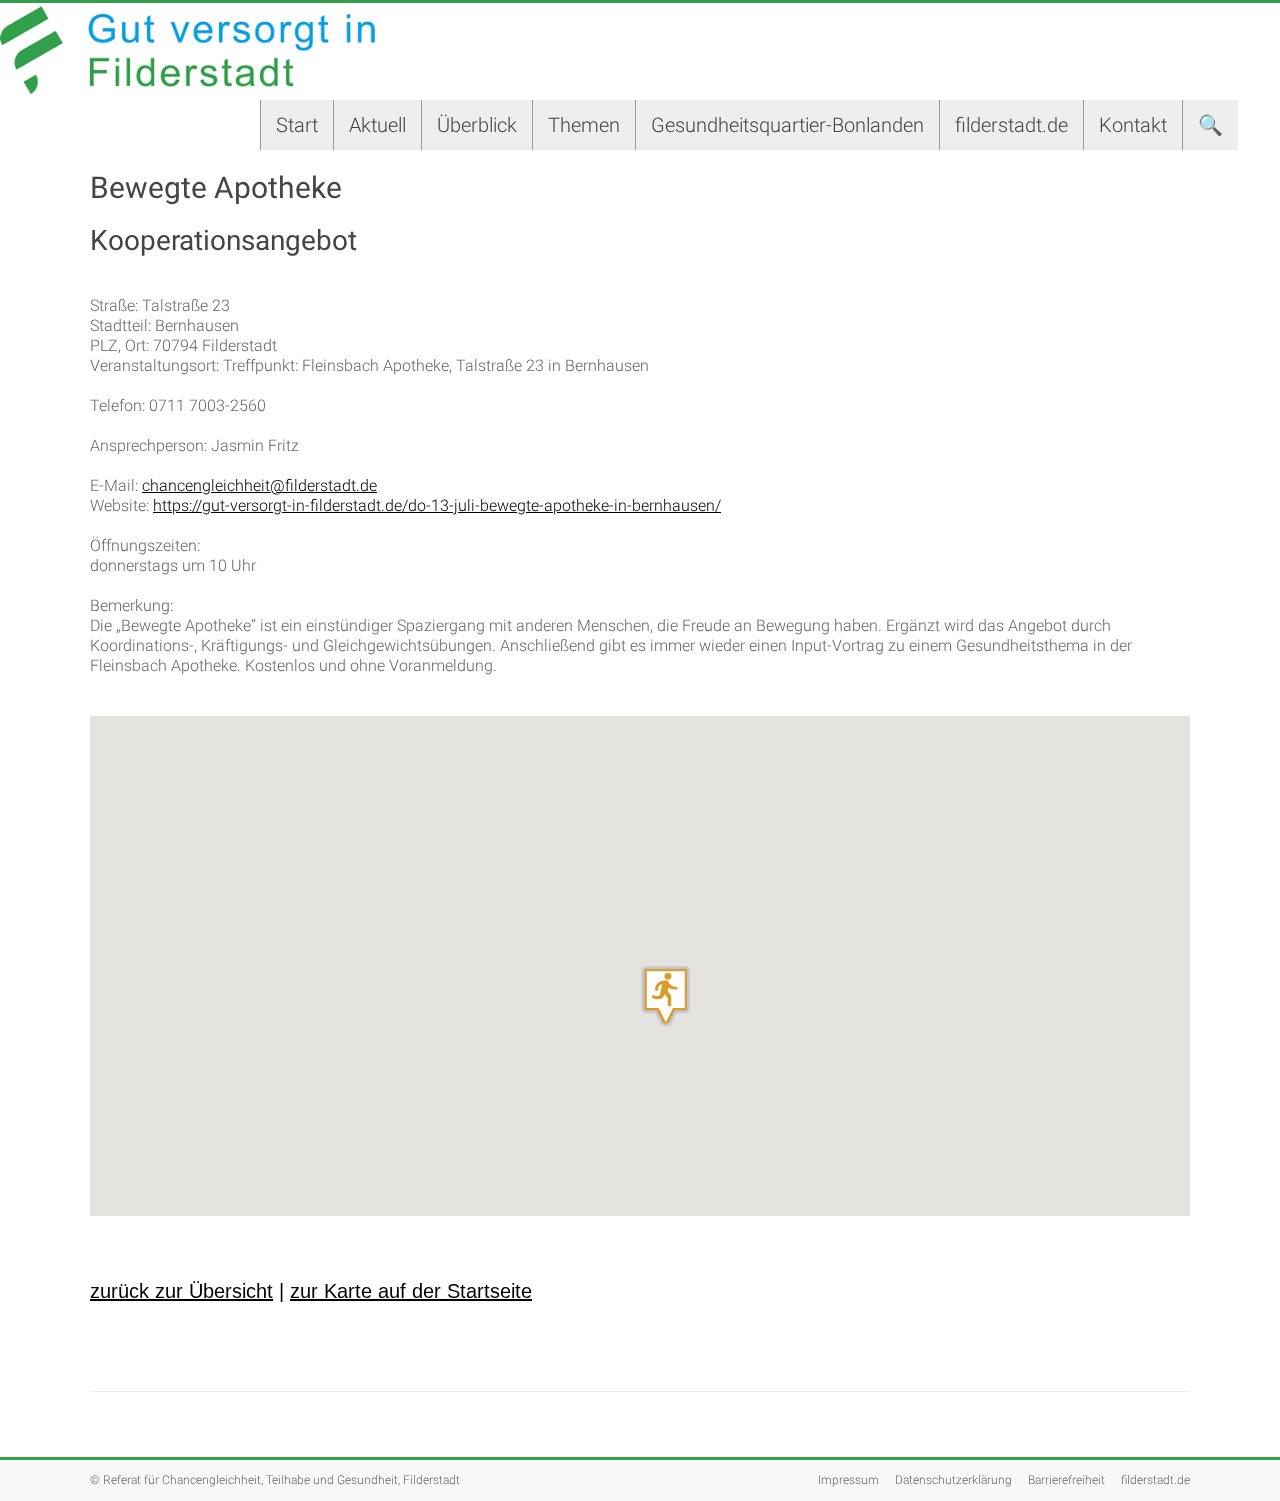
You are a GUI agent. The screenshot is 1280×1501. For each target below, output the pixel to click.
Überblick (477, 125)
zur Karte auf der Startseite (411, 1291)
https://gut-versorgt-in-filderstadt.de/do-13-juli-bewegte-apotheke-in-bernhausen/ (437, 505)
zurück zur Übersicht (181, 1291)
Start (297, 125)
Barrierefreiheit (1066, 1480)
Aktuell (377, 125)
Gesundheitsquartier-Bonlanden (787, 125)
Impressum (848, 1480)
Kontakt (1133, 125)
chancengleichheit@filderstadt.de (259, 485)
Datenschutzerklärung (953, 1480)
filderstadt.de (1011, 125)
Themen (584, 125)
